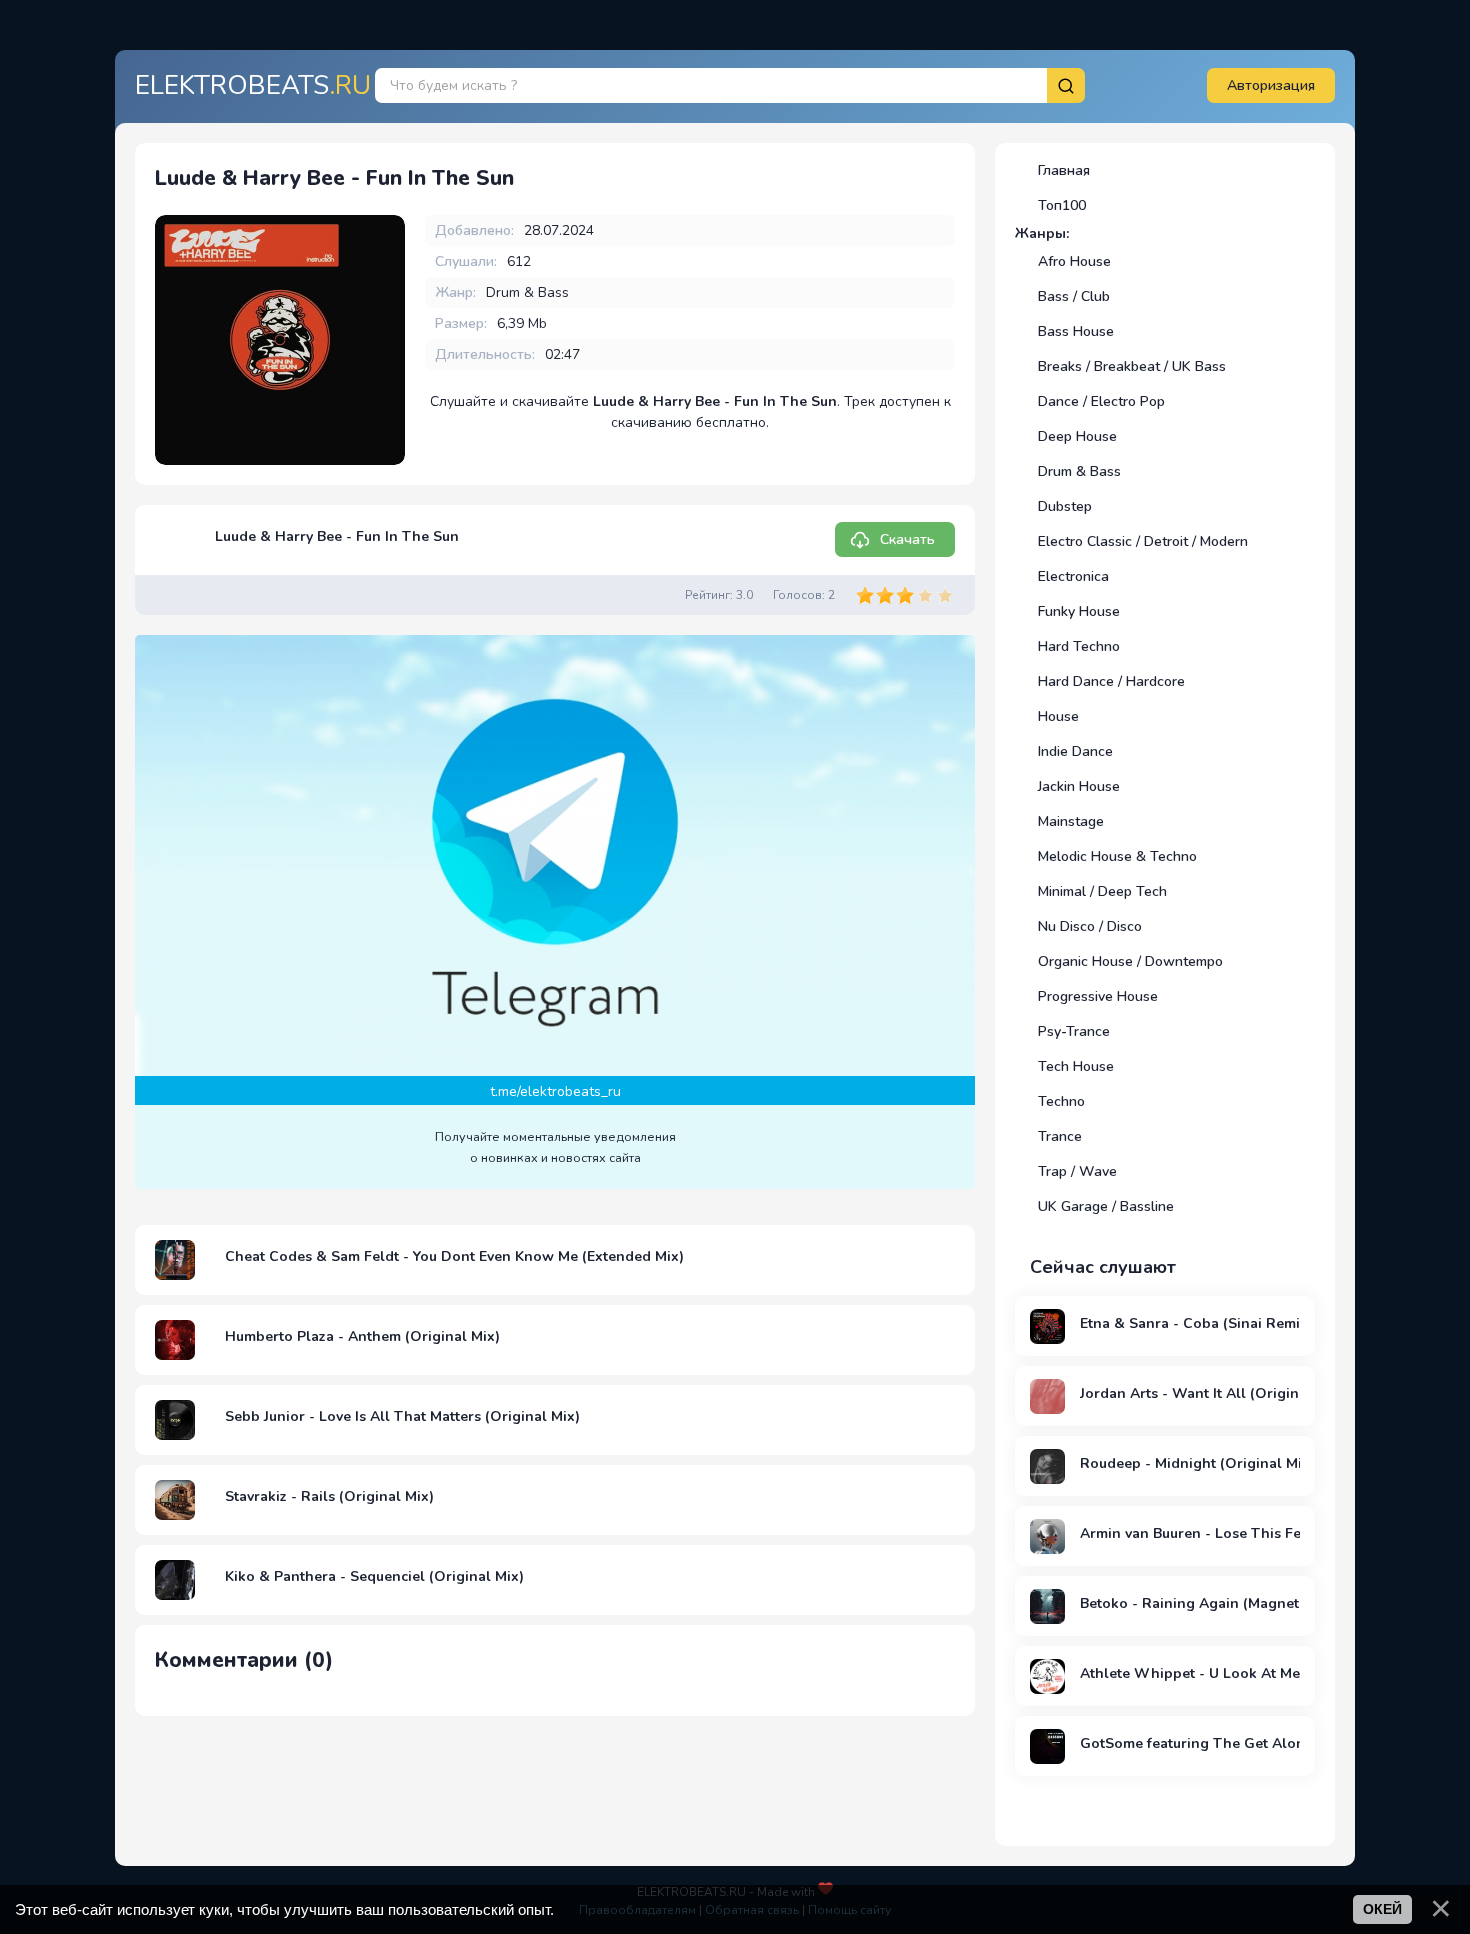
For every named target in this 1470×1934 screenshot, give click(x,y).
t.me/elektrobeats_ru (555, 1091)
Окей (1382, 1909)
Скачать (907, 539)
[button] (1271, 85)
